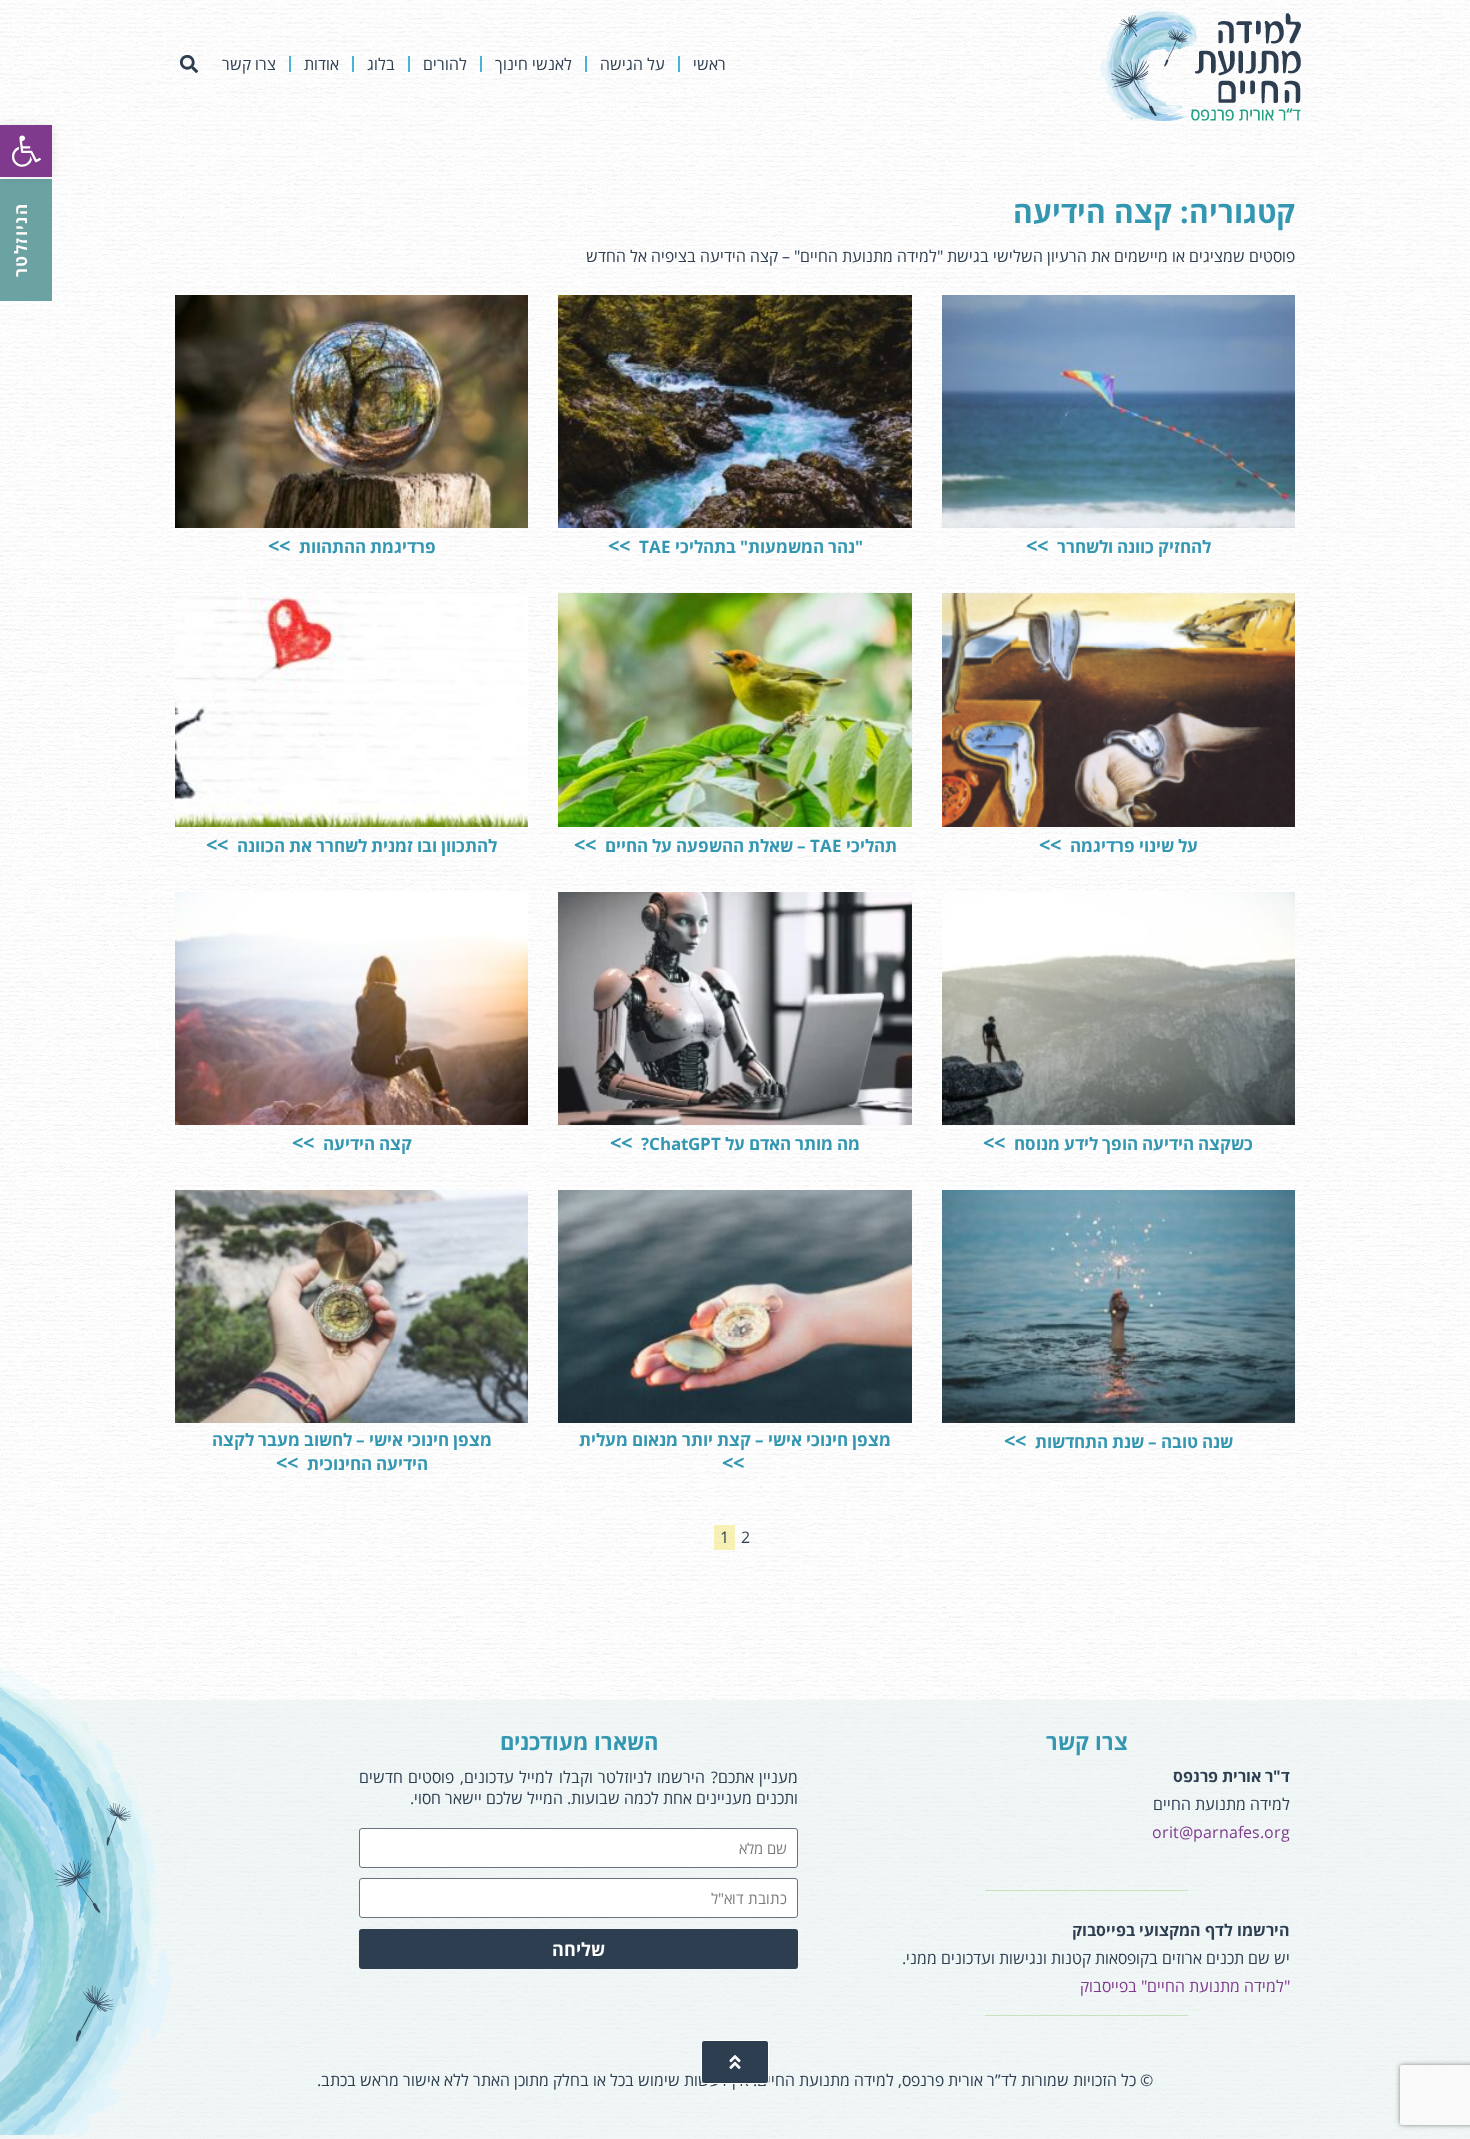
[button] (188, 64)
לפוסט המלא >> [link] (1021, 463)
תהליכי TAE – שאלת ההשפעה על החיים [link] (749, 845)
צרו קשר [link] (249, 64)
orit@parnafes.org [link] (1221, 1832)
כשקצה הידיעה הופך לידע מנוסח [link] (1131, 1143)
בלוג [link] (381, 64)
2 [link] (743, 1536)
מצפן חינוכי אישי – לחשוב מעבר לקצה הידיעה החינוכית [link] (352, 1451)
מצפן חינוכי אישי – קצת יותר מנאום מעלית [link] (735, 1439)
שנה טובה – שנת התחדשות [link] (1132, 1441)
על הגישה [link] (632, 64)
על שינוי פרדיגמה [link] (1132, 845)
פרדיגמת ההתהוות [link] (365, 546)
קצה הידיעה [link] (365, 1143)
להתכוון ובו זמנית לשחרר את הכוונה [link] (365, 845)
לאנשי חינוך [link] (533, 64)
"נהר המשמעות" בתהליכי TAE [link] (749, 546)
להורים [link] (445, 64)
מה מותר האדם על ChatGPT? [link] (748, 1143)
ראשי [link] (709, 64)
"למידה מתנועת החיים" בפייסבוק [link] (1185, 1986)
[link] (26, 151)
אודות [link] (321, 64)
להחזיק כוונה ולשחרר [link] (1132, 546)
